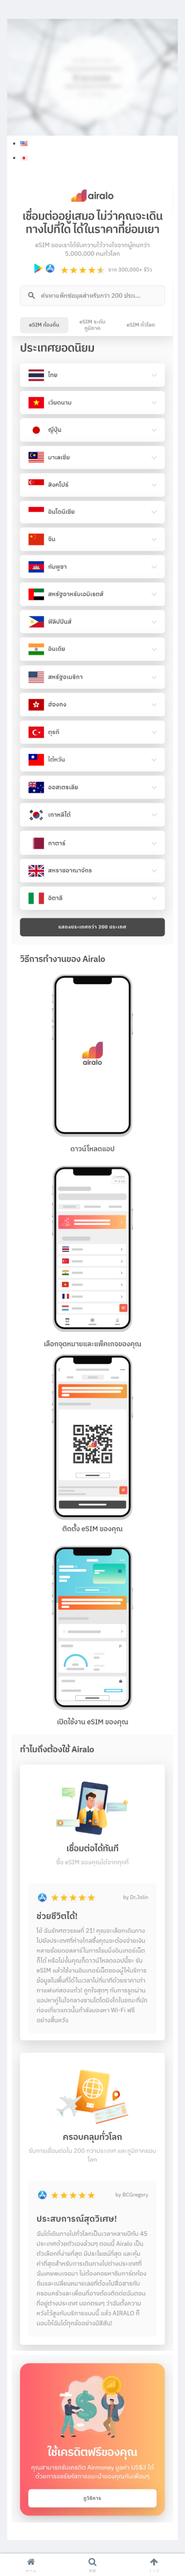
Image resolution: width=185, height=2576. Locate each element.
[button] (166, 1582)
